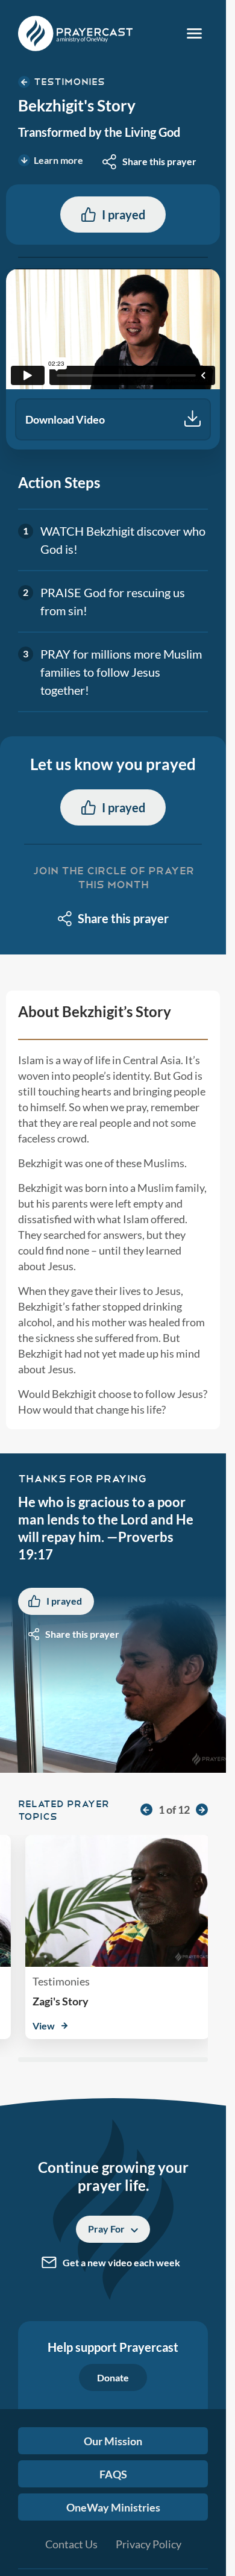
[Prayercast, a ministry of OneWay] (75, 33)
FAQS (113, 2474)
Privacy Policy (149, 2544)
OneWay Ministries (113, 2507)
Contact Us (71, 2544)
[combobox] (149, 161)
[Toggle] (194, 33)
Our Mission (113, 2441)
